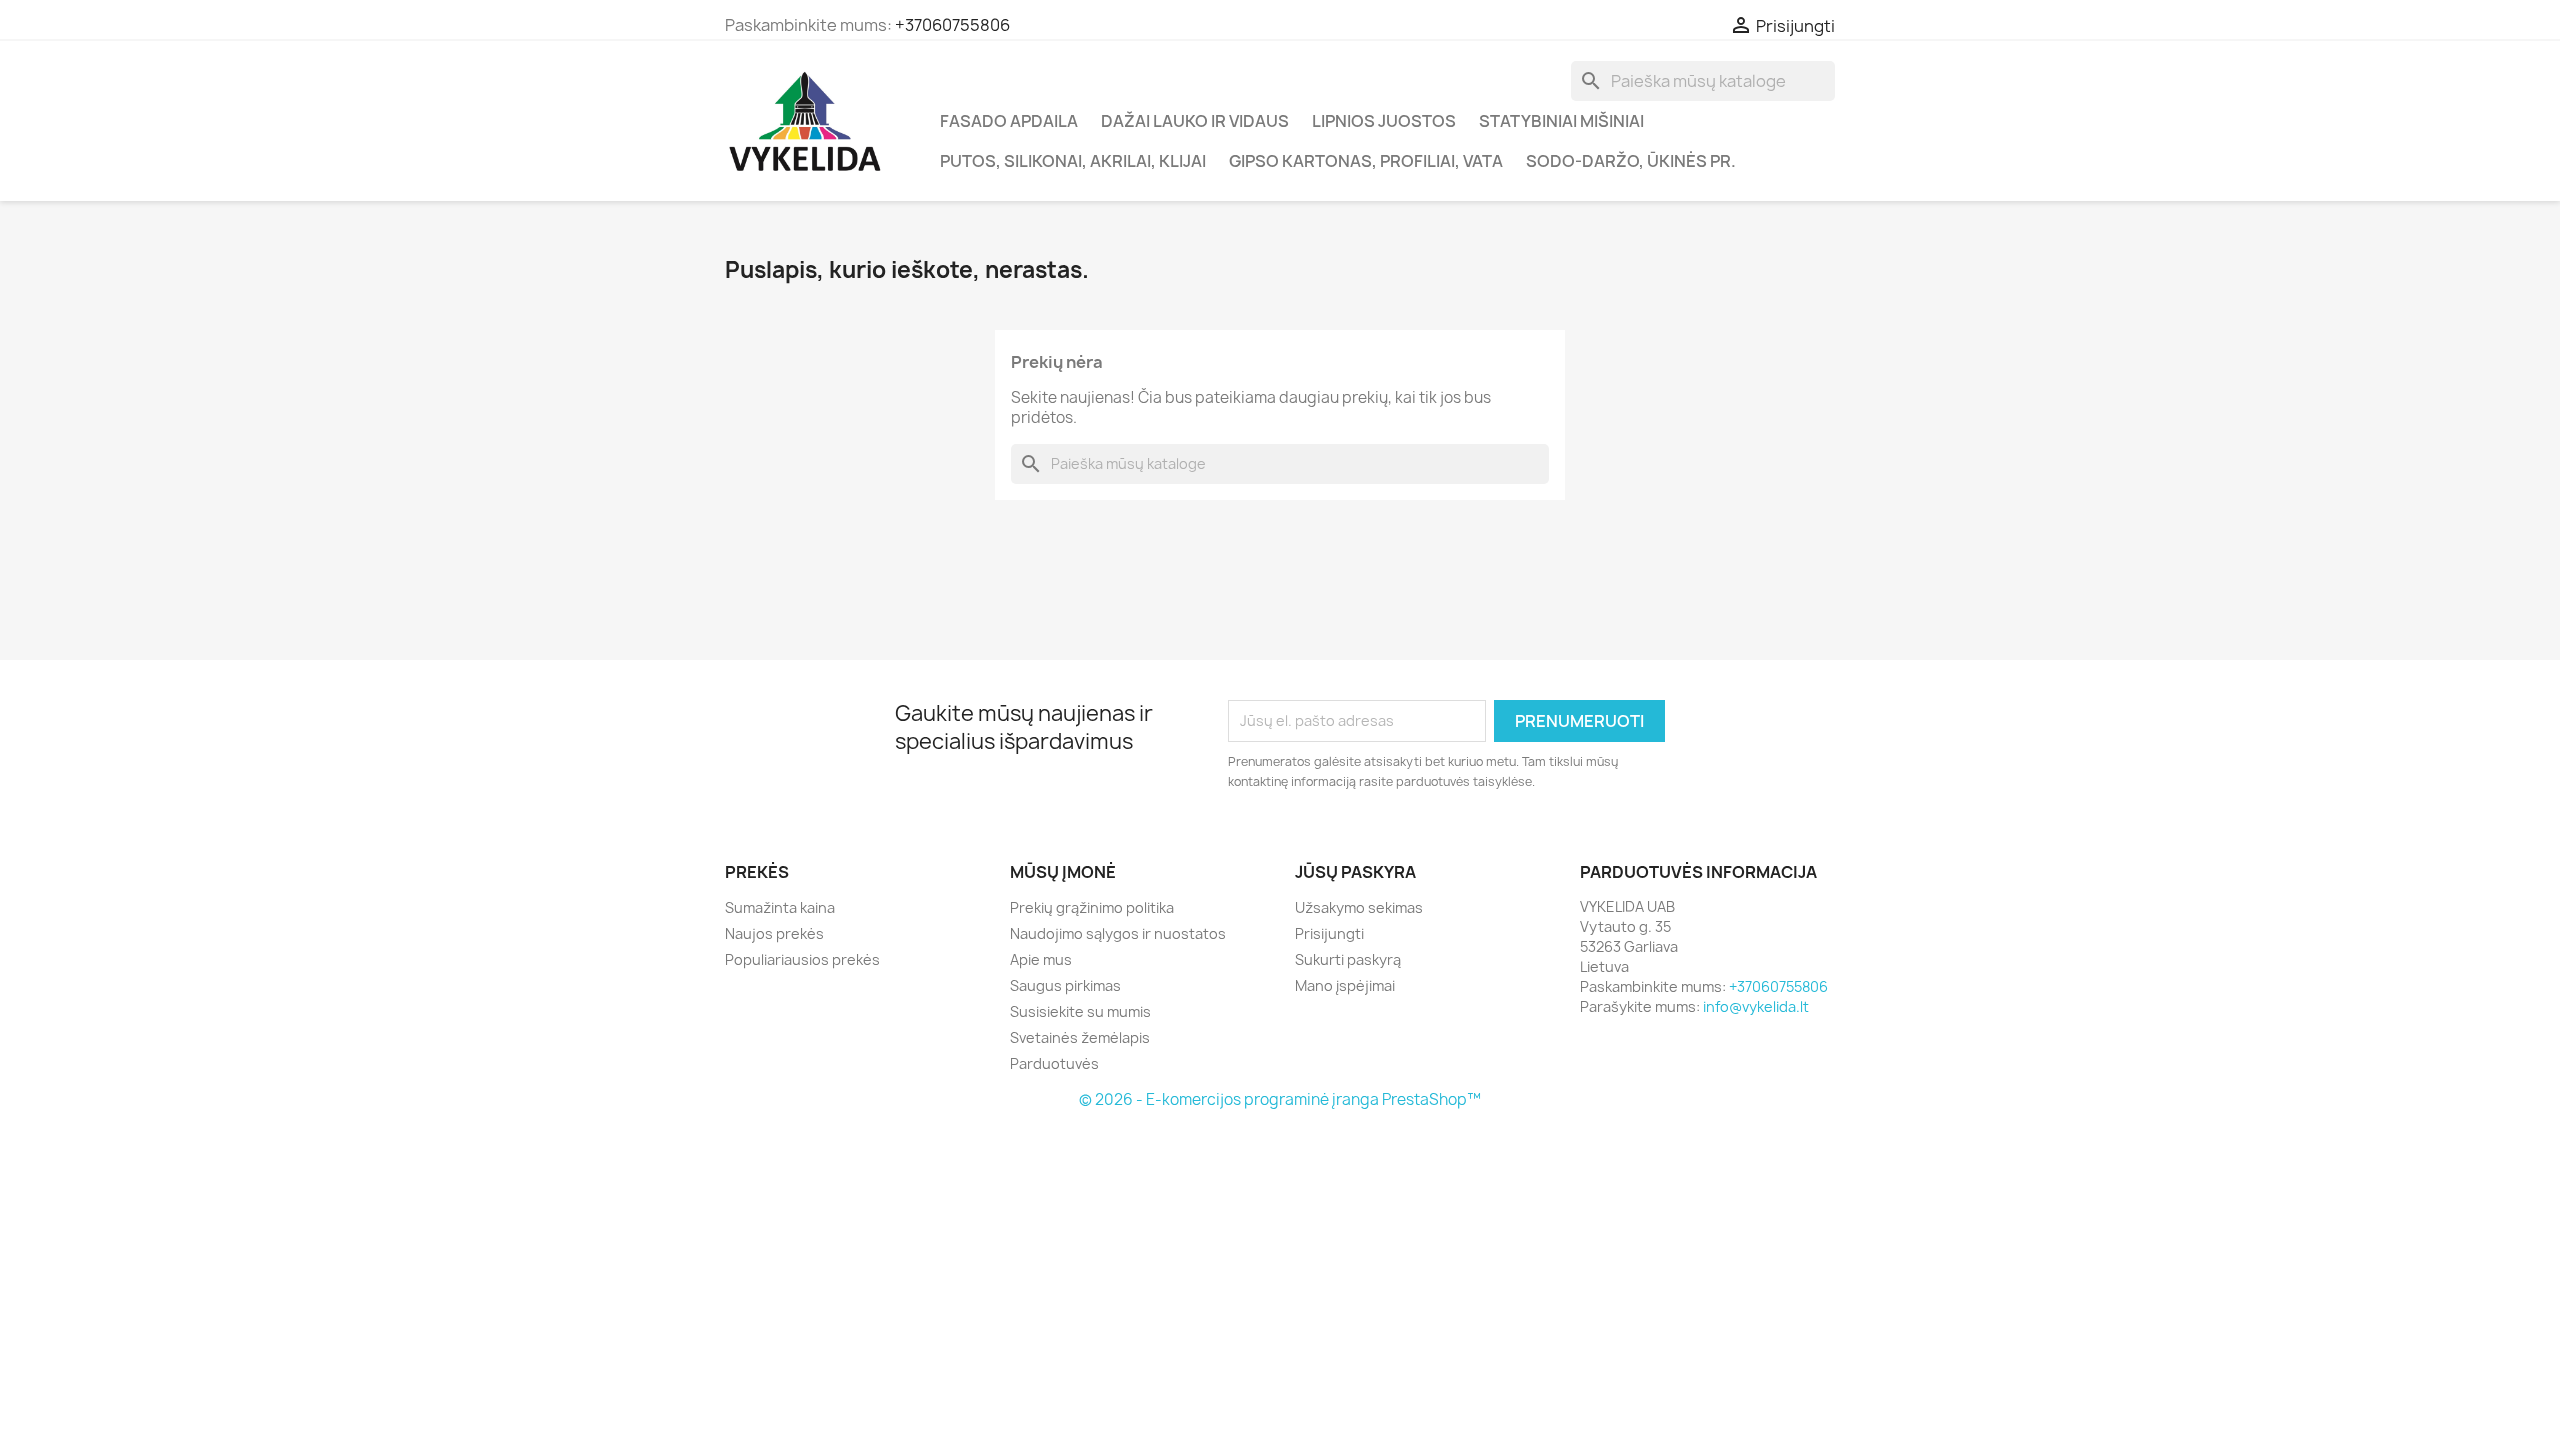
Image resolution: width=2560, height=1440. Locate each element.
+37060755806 (952, 25)
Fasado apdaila (1009, 121)
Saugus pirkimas (1065, 985)
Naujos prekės (774, 933)
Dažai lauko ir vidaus (1195, 121)
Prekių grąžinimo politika (1092, 907)
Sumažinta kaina (780, 907)
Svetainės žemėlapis (1080, 1037)
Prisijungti (1329, 933)
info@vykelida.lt (1756, 1006)
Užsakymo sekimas (1359, 907)
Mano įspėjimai (1345, 985)
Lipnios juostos (1384, 121)
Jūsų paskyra (1355, 872)
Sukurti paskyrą (1348, 959)
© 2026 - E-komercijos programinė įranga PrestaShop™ (1280, 1099)
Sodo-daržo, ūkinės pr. (1631, 161)
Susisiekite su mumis (1080, 1011)
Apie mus (1041, 959)
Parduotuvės (1054, 1063)
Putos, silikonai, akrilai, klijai (1073, 161)
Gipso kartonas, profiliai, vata (1366, 161)
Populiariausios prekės (802, 959)
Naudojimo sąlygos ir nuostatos (1118, 933)
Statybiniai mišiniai (1561, 121)
